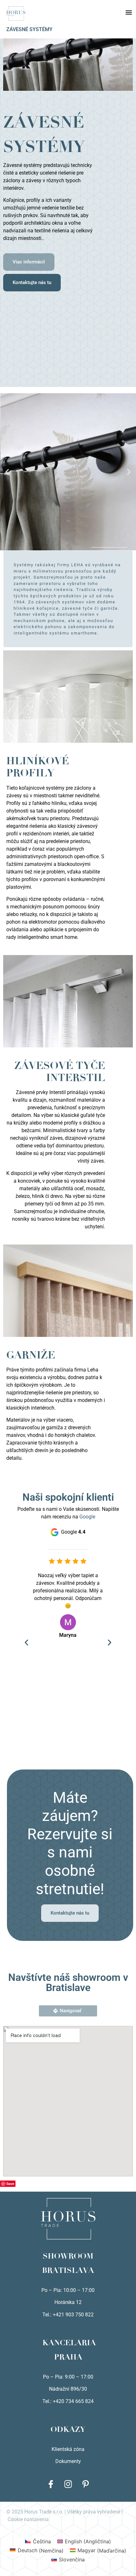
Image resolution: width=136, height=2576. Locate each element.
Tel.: (48, 2401)
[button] (68, 6)
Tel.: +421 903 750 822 (68, 2315)
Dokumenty (68, 2461)
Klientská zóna (68, 2449)
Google (87, 1517)
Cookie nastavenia (28, 2519)
